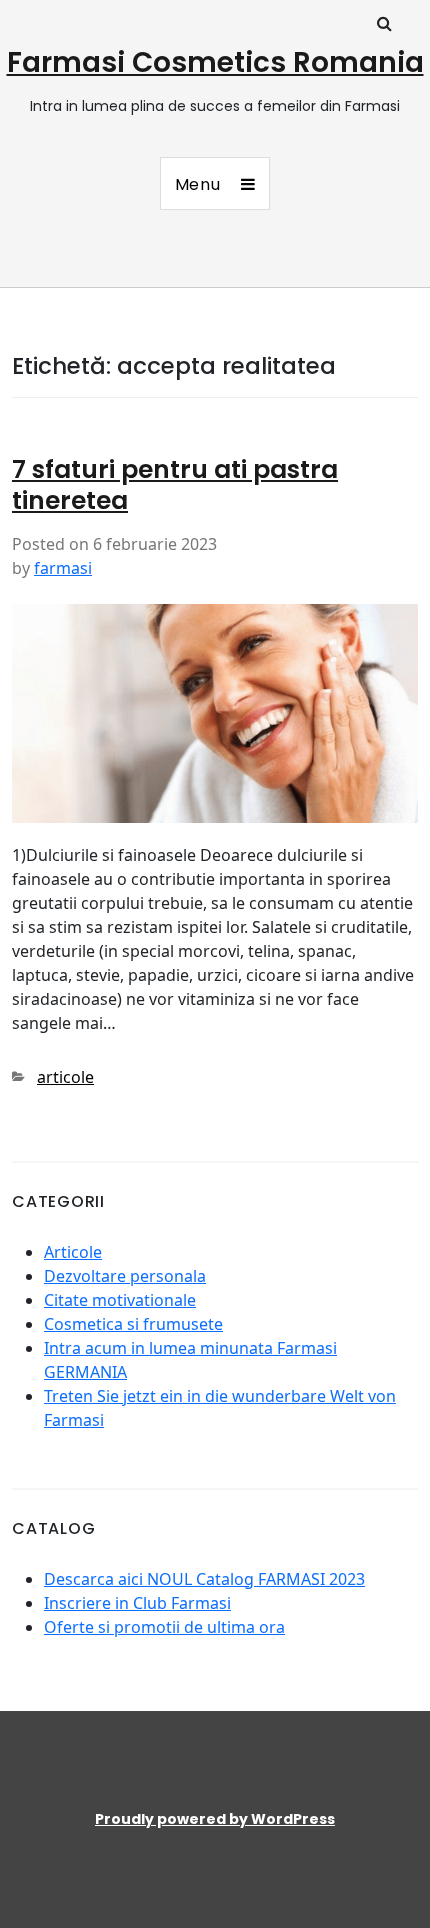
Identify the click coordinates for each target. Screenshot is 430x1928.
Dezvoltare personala (125, 1276)
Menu (198, 184)
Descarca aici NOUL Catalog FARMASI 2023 (204, 1579)
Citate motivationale (120, 1300)
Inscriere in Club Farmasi (137, 1603)
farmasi (63, 568)
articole (65, 1077)
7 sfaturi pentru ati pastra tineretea (175, 485)
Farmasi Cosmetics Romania (215, 62)
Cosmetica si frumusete (133, 1324)
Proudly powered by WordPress (215, 1819)
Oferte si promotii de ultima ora (164, 1627)
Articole (73, 1252)
